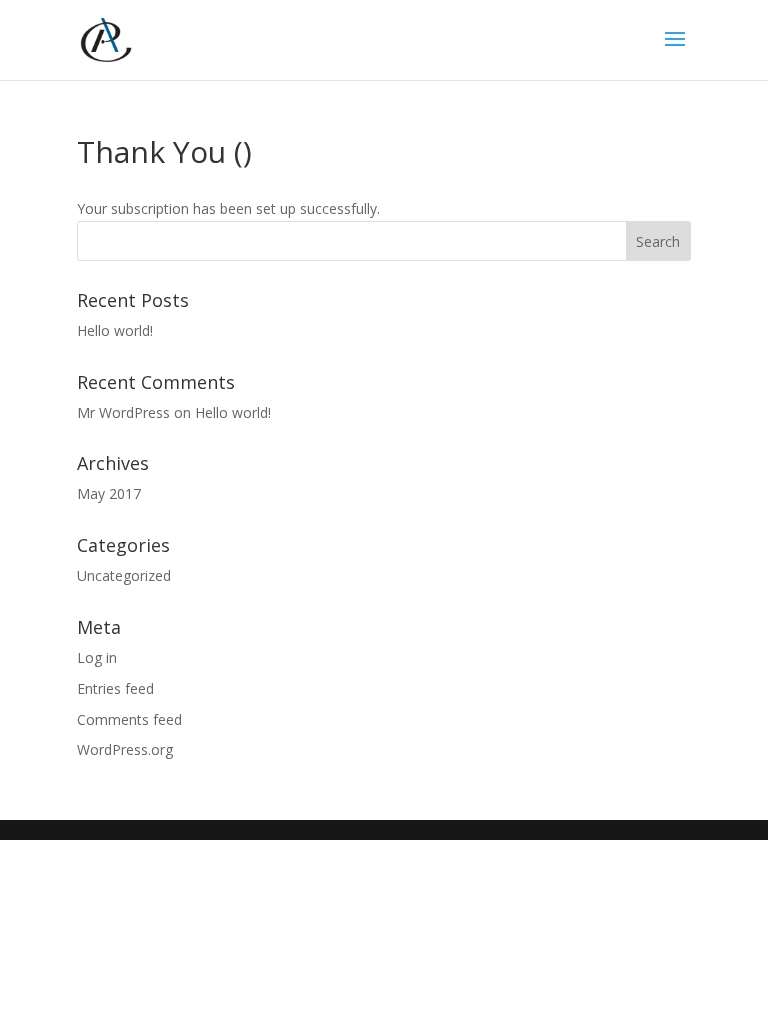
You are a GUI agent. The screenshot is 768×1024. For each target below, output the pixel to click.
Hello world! (115, 330)
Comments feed (129, 719)
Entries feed (115, 688)
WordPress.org (125, 749)
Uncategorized (124, 575)
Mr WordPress (123, 412)
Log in (97, 657)
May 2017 (109, 493)
